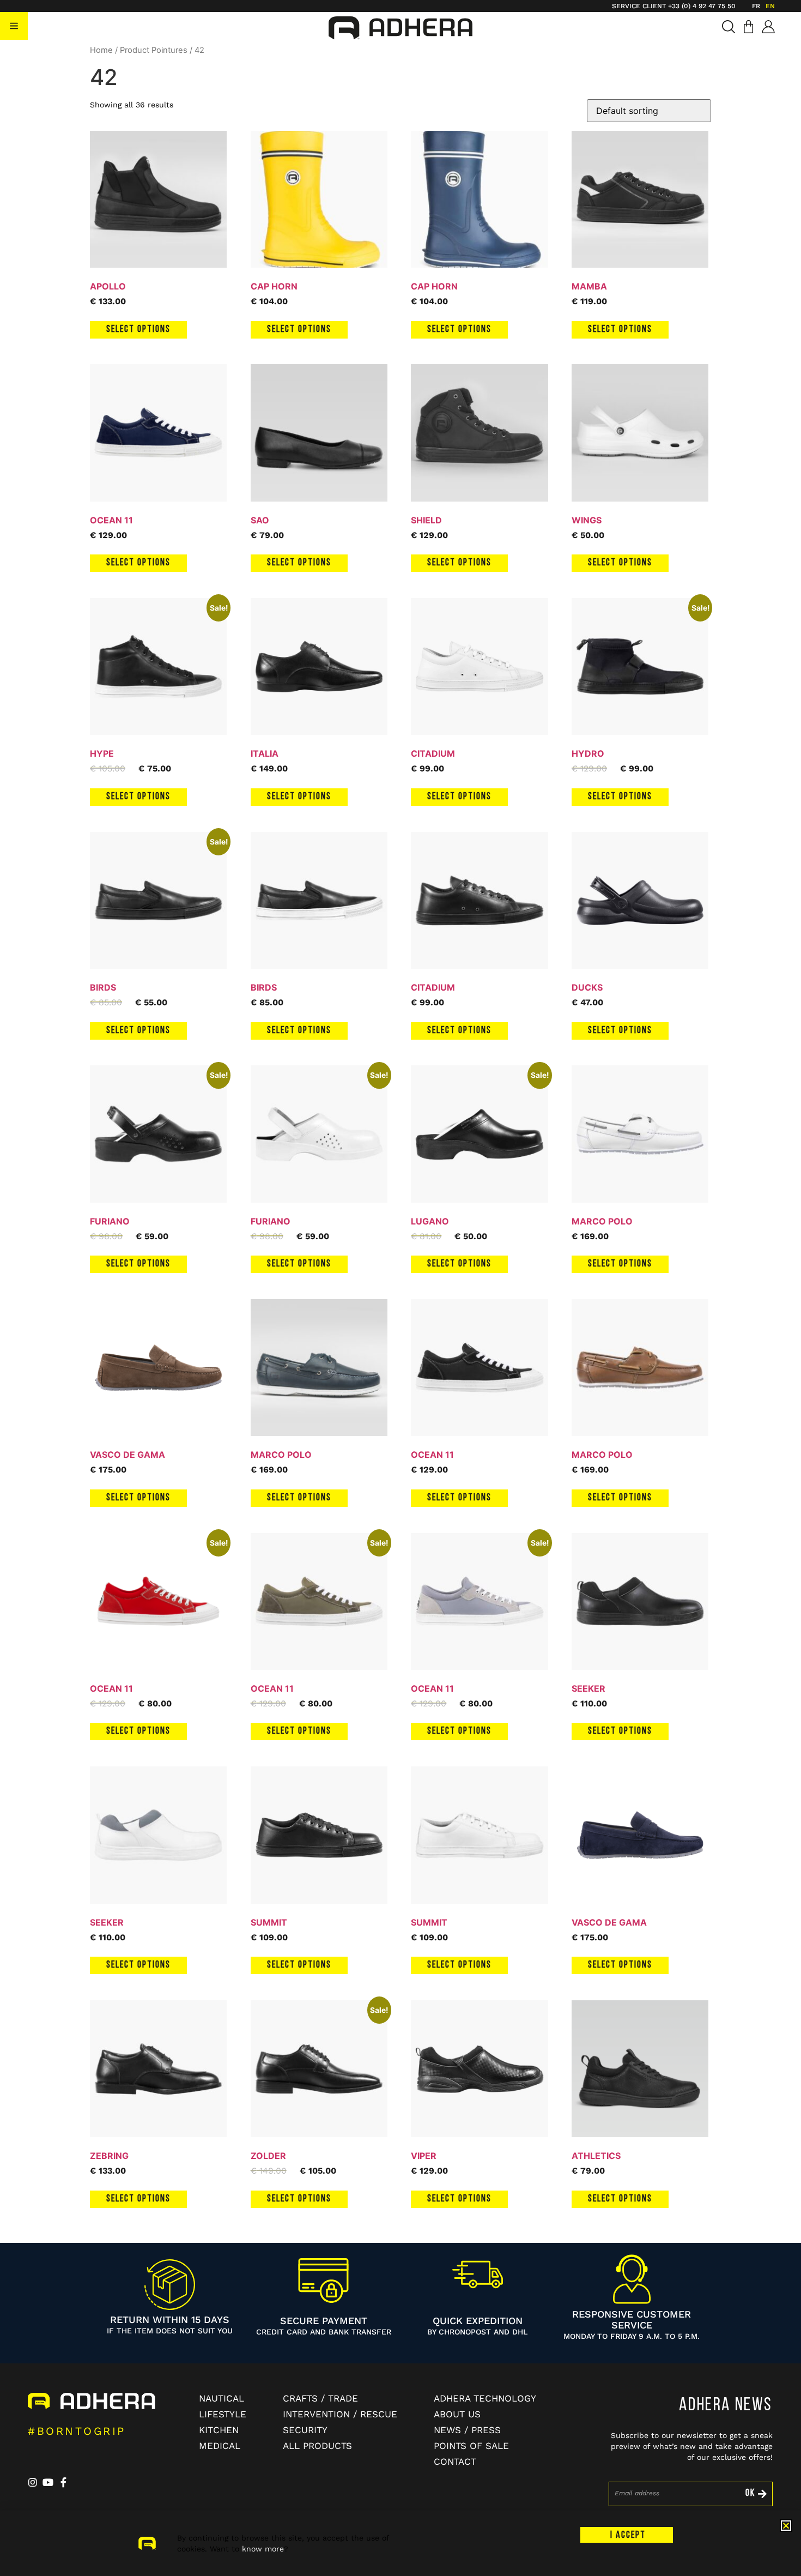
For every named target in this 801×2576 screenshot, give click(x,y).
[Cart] (748, 27)
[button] (14, 26)
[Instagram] (33, 2482)
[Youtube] (48, 2482)
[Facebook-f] (63, 2482)
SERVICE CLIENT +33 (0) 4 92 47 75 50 (674, 6)
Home (101, 50)
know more (263, 2549)
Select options (138, 330)
